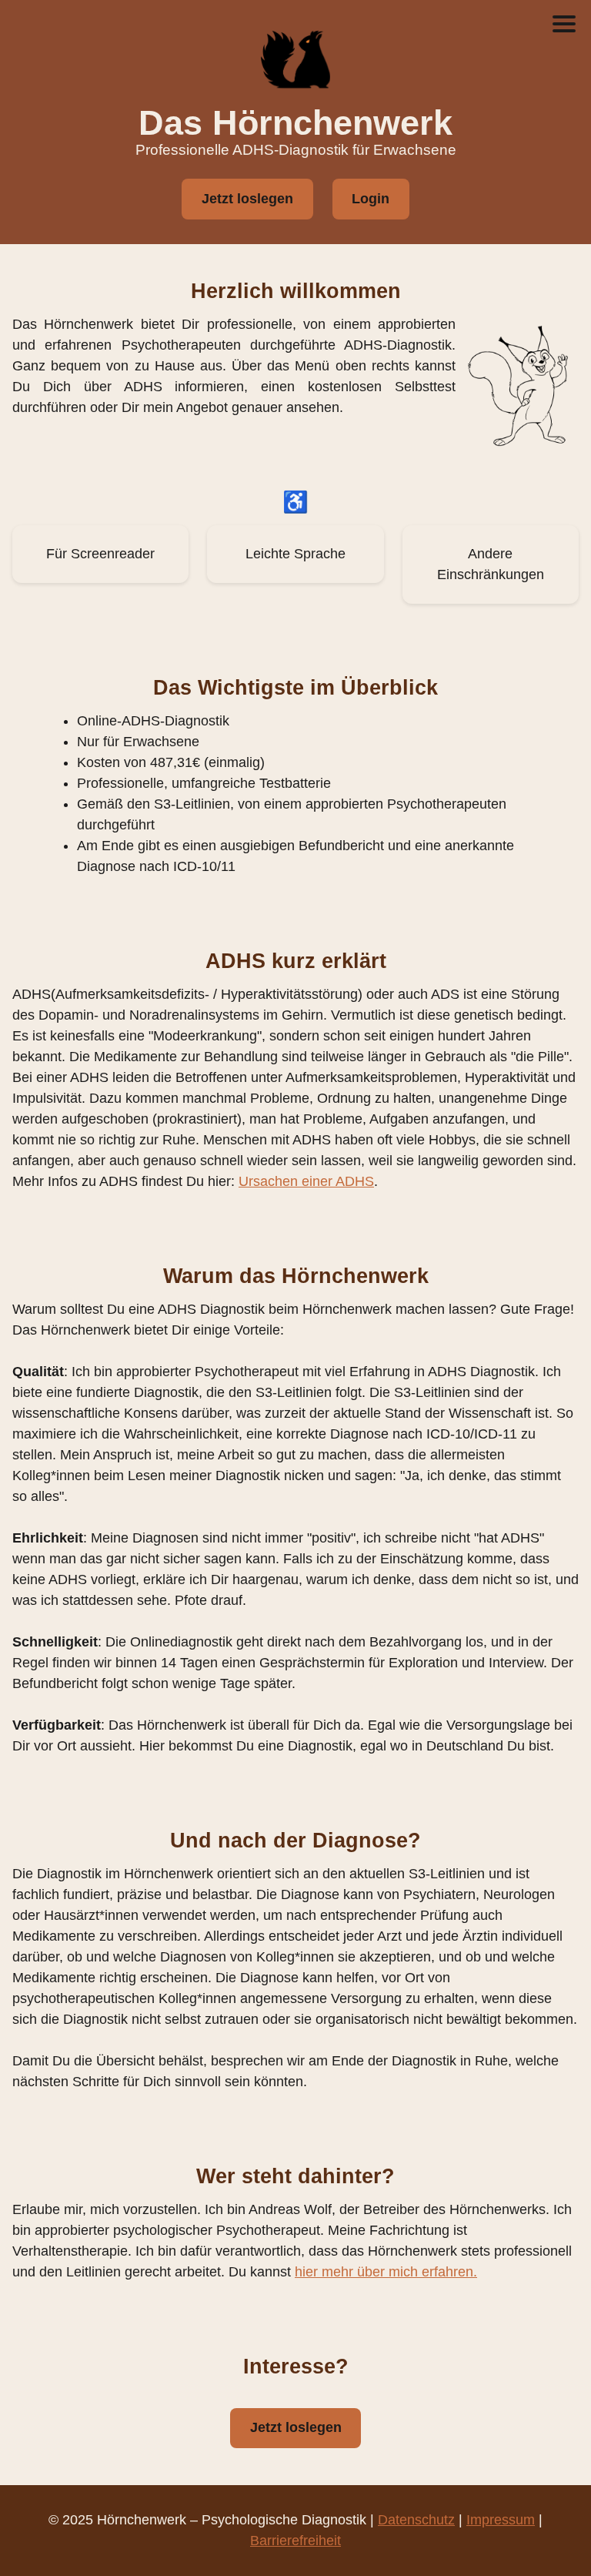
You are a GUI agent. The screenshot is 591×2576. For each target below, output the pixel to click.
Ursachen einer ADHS (306, 1181)
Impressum (501, 2520)
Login (371, 199)
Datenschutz (416, 2520)
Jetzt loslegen (247, 199)
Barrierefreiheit (295, 2541)
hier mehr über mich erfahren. (386, 2272)
